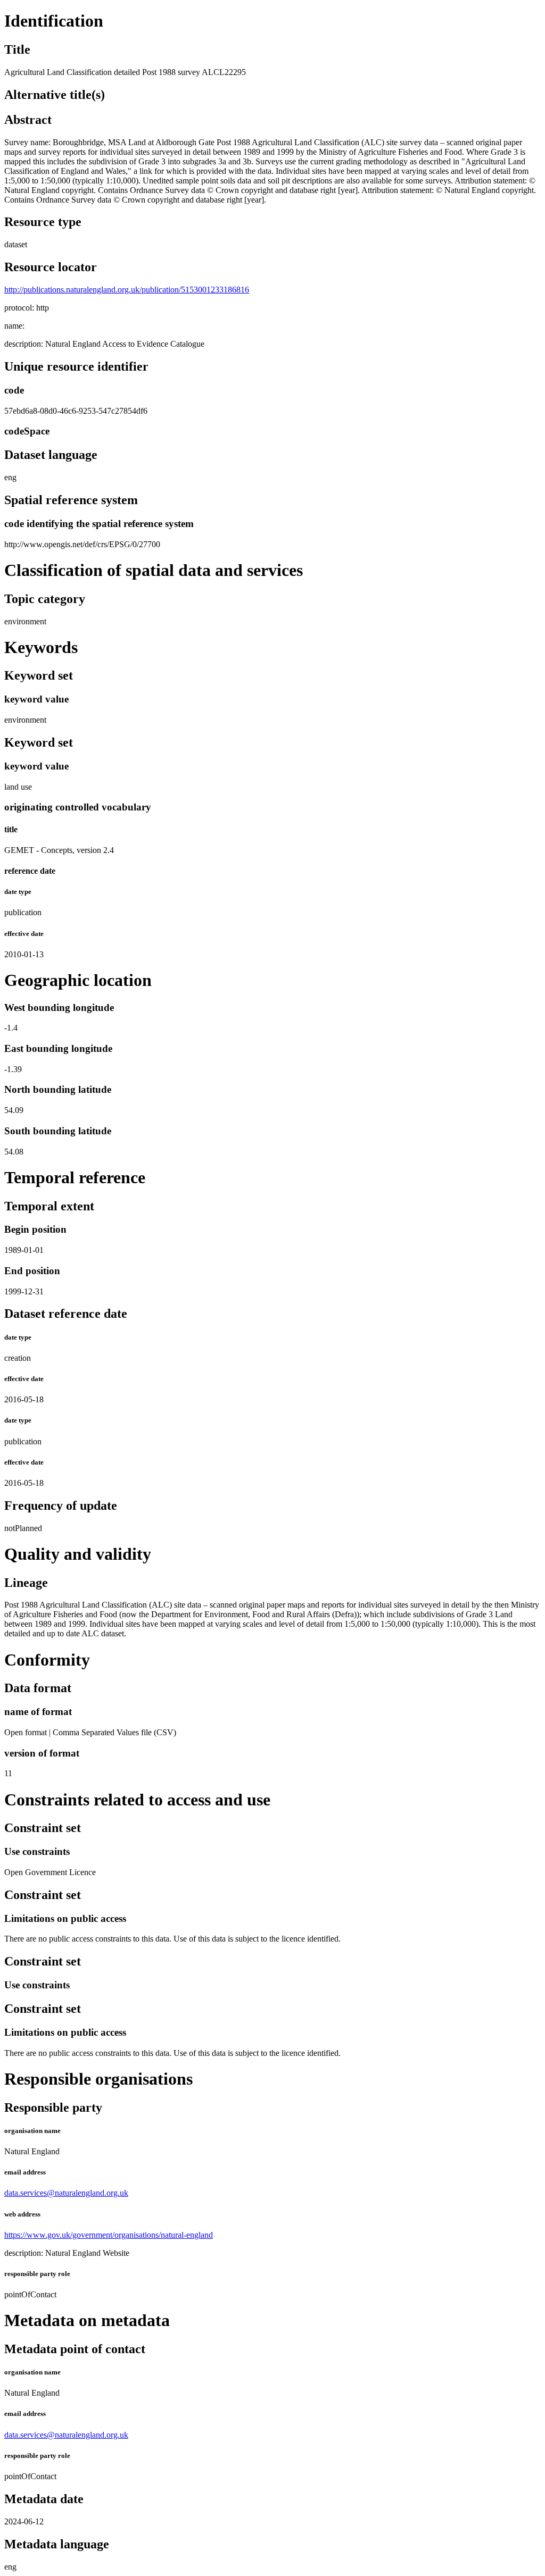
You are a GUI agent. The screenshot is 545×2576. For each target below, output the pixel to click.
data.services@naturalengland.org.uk (66, 2193)
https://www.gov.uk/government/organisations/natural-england (109, 2235)
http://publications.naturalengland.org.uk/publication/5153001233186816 (127, 290)
